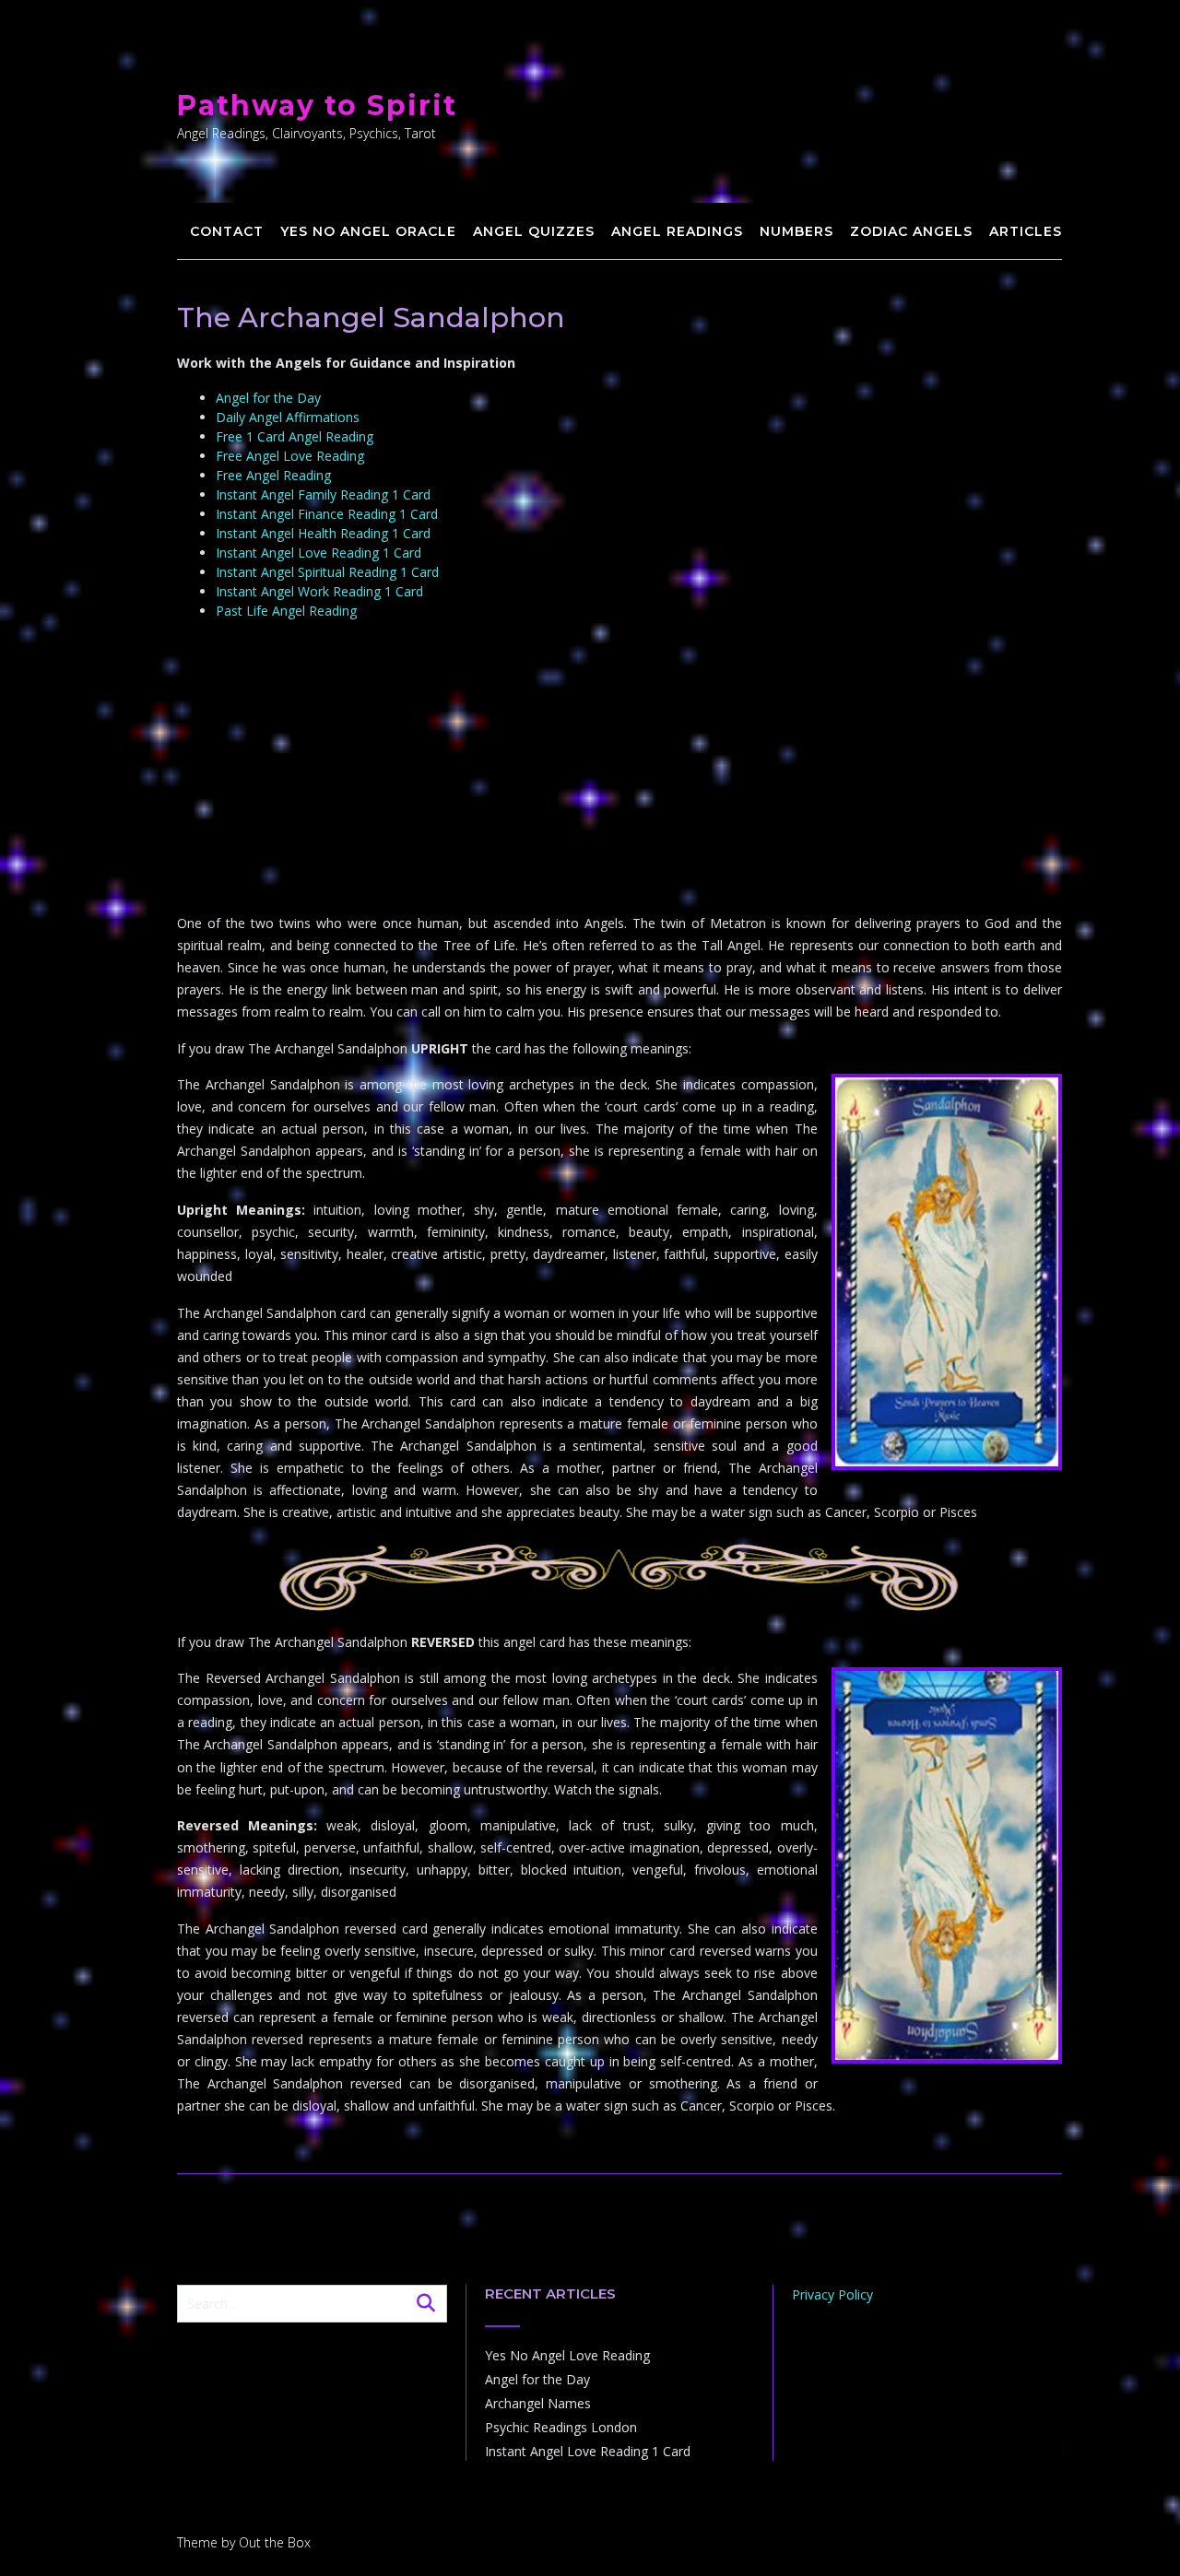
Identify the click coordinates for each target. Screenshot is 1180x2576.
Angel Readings (677, 231)
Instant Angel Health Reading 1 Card (323, 533)
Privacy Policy (832, 2294)
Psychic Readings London (561, 2427)
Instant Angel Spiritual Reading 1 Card (327, 572)
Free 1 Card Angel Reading (295, 436)
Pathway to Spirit (317, 106)
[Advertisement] (619, 769)
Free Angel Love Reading (290, 456)
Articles (1026, 231)
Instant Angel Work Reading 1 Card (319, 591)
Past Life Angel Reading (286, 611)
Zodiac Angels (911, 231)
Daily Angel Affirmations (288, 417)
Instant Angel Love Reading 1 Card (319, 553)
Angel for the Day (268, 398)
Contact (227, 231)
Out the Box (275, 2542)
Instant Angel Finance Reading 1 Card (327, 514)
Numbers (796, 231)
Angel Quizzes (534, 231)
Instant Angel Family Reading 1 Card (323, 494)
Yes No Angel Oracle (368, 231)
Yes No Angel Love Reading (567, 2355)
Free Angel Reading (273, 475)
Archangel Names (538, 2403)
